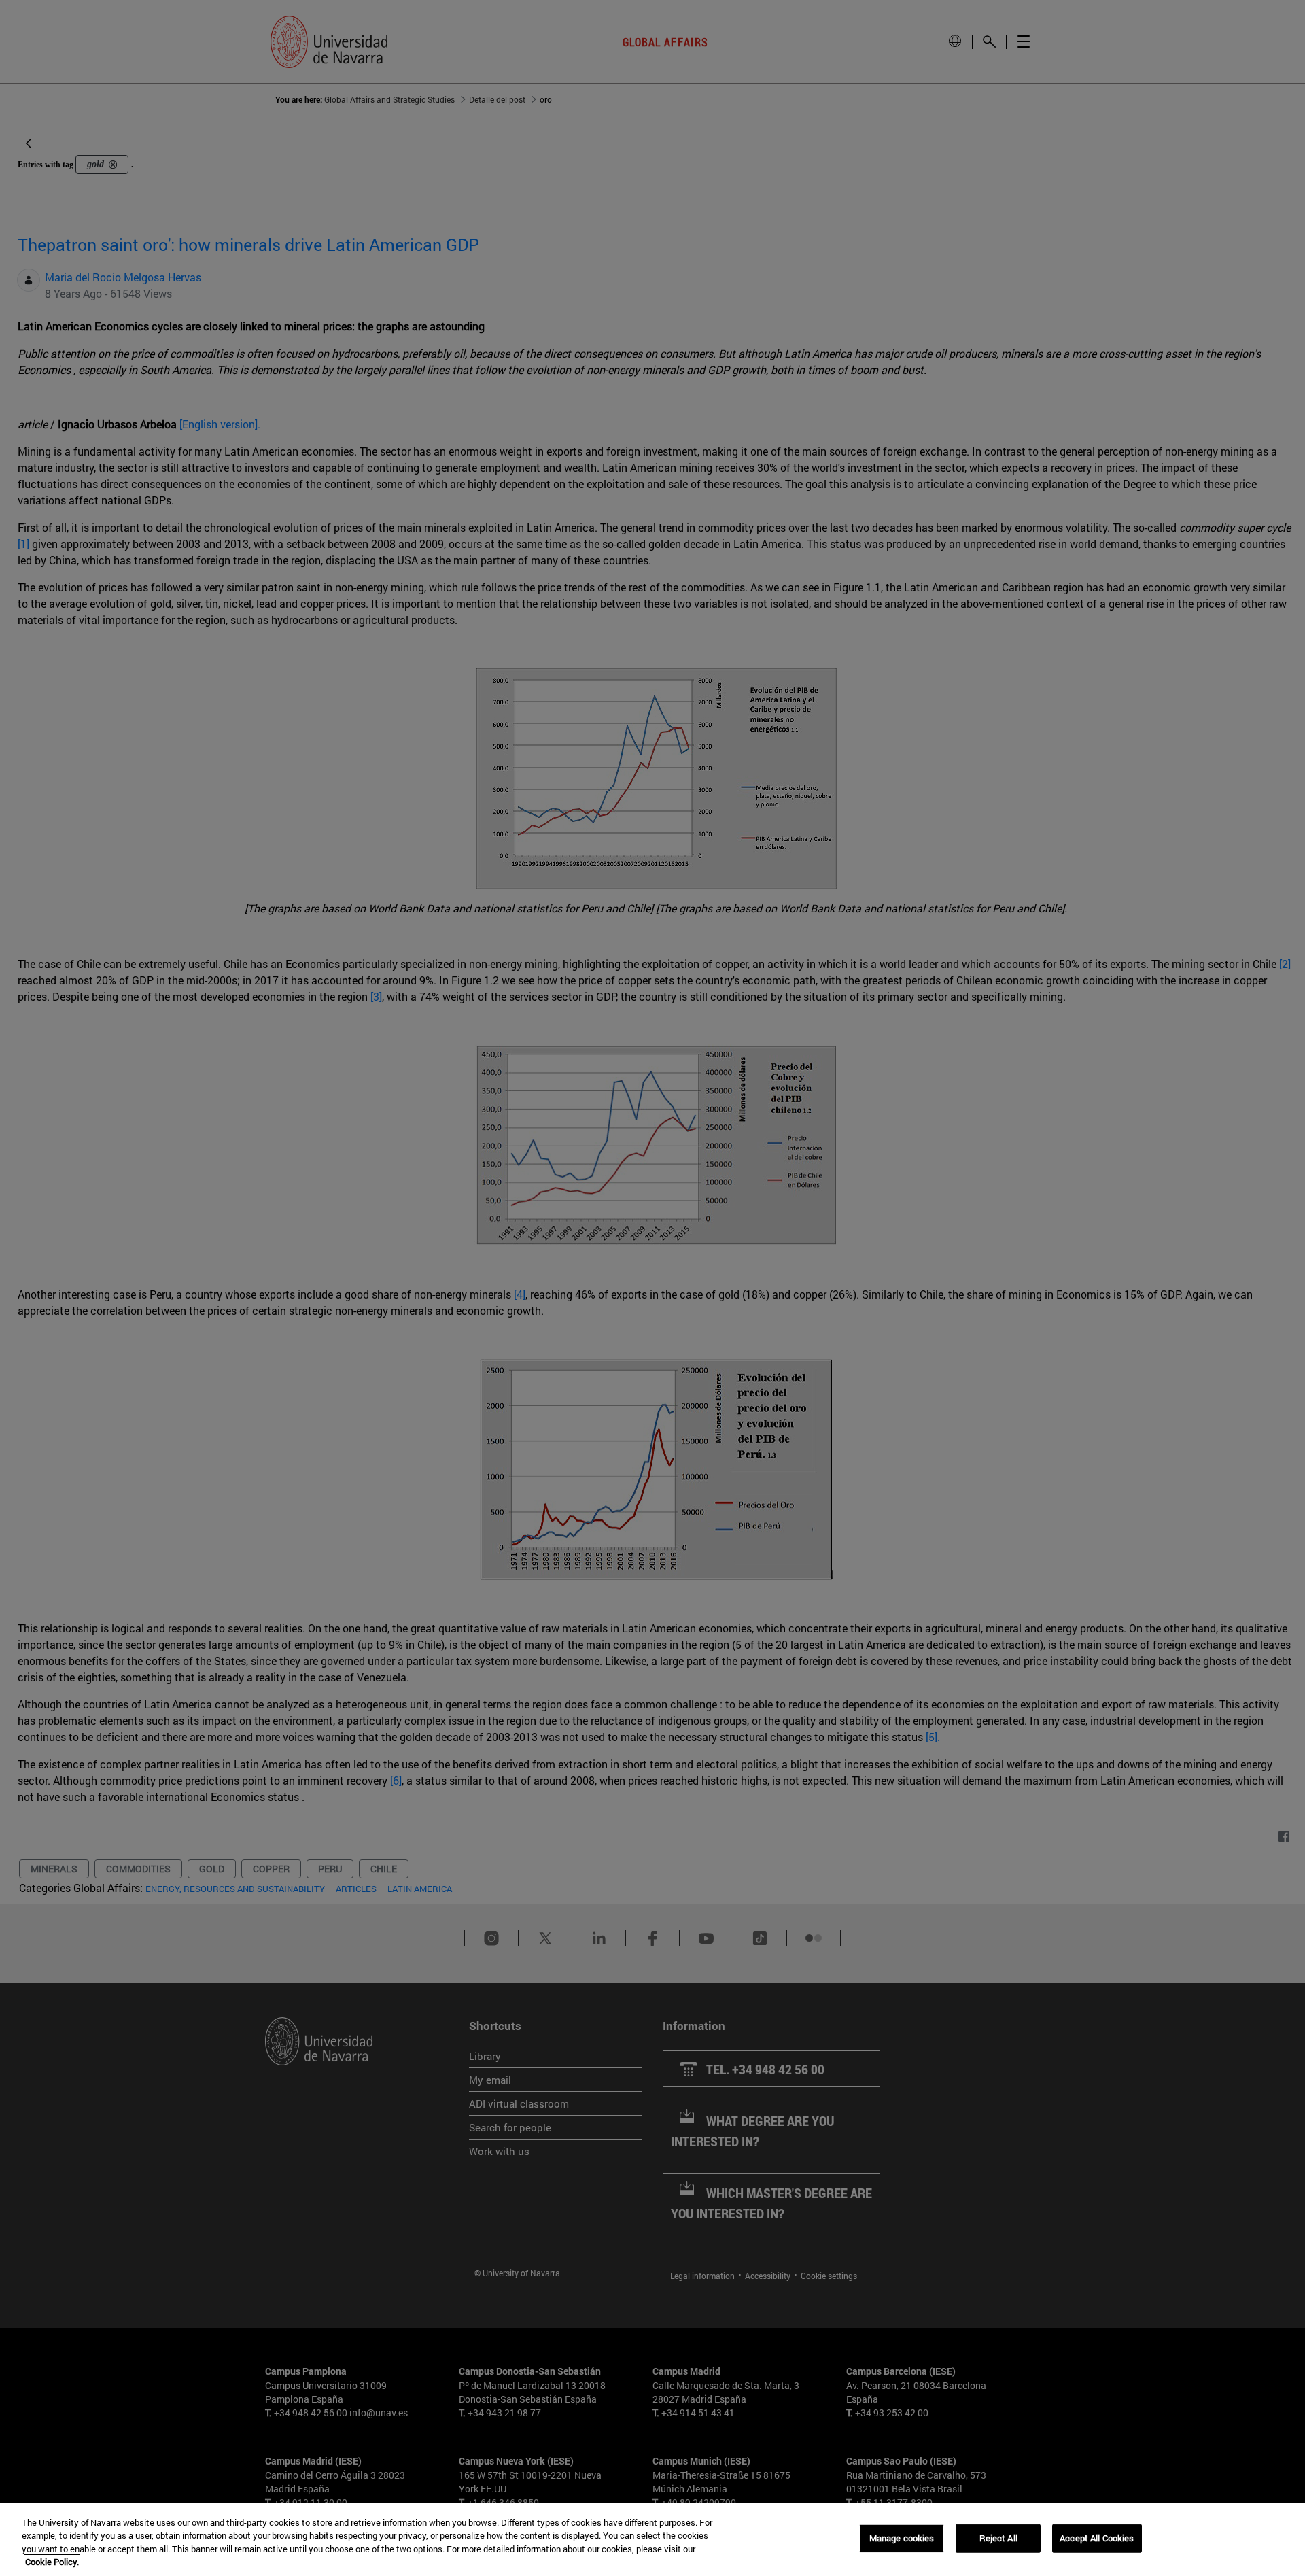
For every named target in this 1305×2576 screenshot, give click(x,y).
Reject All (998, 2538)
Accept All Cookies (1097, 2538)
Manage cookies (902, 2538)
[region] (652, 2539)
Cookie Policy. (52, 2562)
